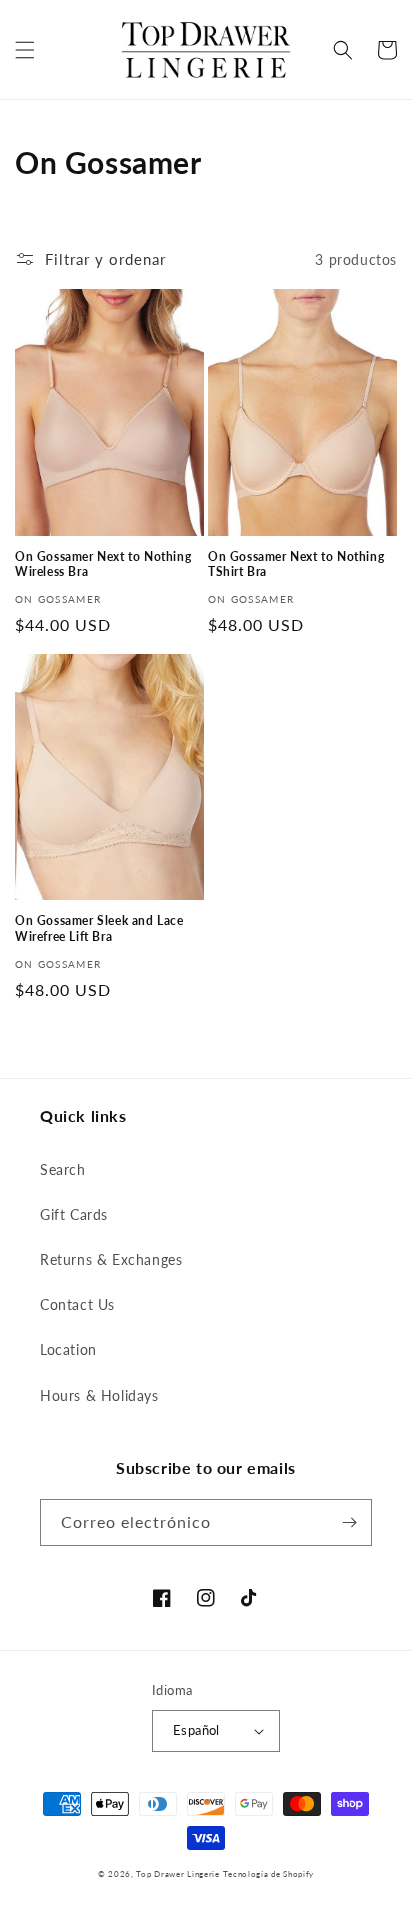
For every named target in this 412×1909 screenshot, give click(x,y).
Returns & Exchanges (111, 1259)
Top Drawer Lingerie (177, 1874)
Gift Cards (74, 1214)
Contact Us (77, 1304)
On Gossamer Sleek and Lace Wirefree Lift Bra (99, 928)
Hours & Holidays (99, 1395)
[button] (25, 50)
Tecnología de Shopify (268, 1874)
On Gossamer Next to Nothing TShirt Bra (296, 564)
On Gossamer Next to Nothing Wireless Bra (103, 564)
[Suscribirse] (349, 1522)
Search (63, 1169)
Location (68, 1349)
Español (196, 1730)
